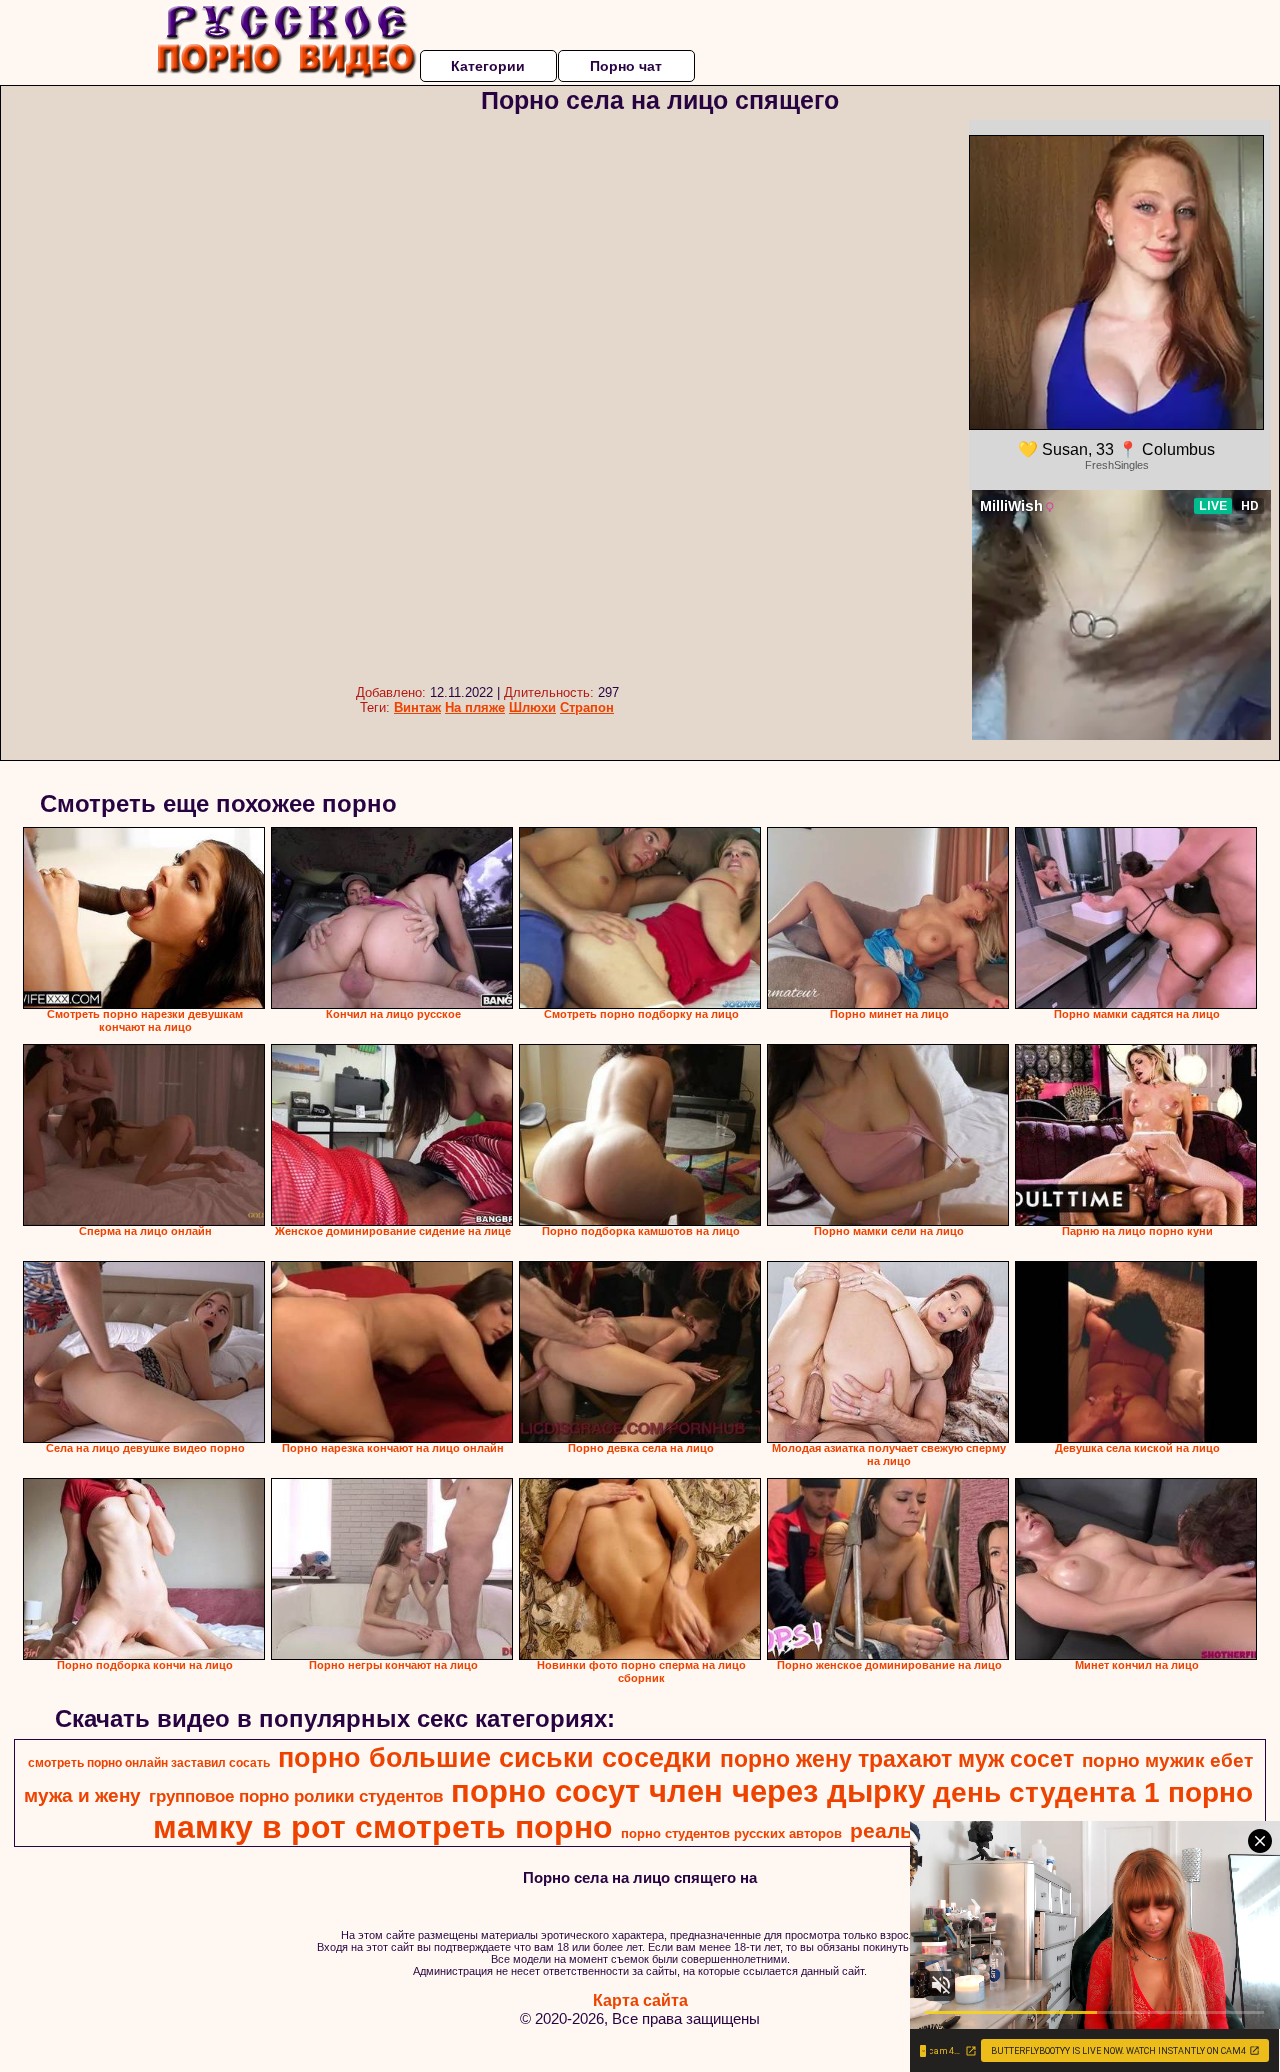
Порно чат (626, 66)
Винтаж (417, 707)
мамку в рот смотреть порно (383, 1827)
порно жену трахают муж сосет (897, 1759)
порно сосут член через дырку (688, 1791)
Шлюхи (532, 707)
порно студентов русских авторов (731, 1833)
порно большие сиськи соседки (495, 1758)
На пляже (475, 707)
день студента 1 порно (1093, 1792)
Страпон (587, 707)
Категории (488, 66)
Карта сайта (640, 2000)
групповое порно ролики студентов (296, 1796)
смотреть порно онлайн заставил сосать (149, 1763)
